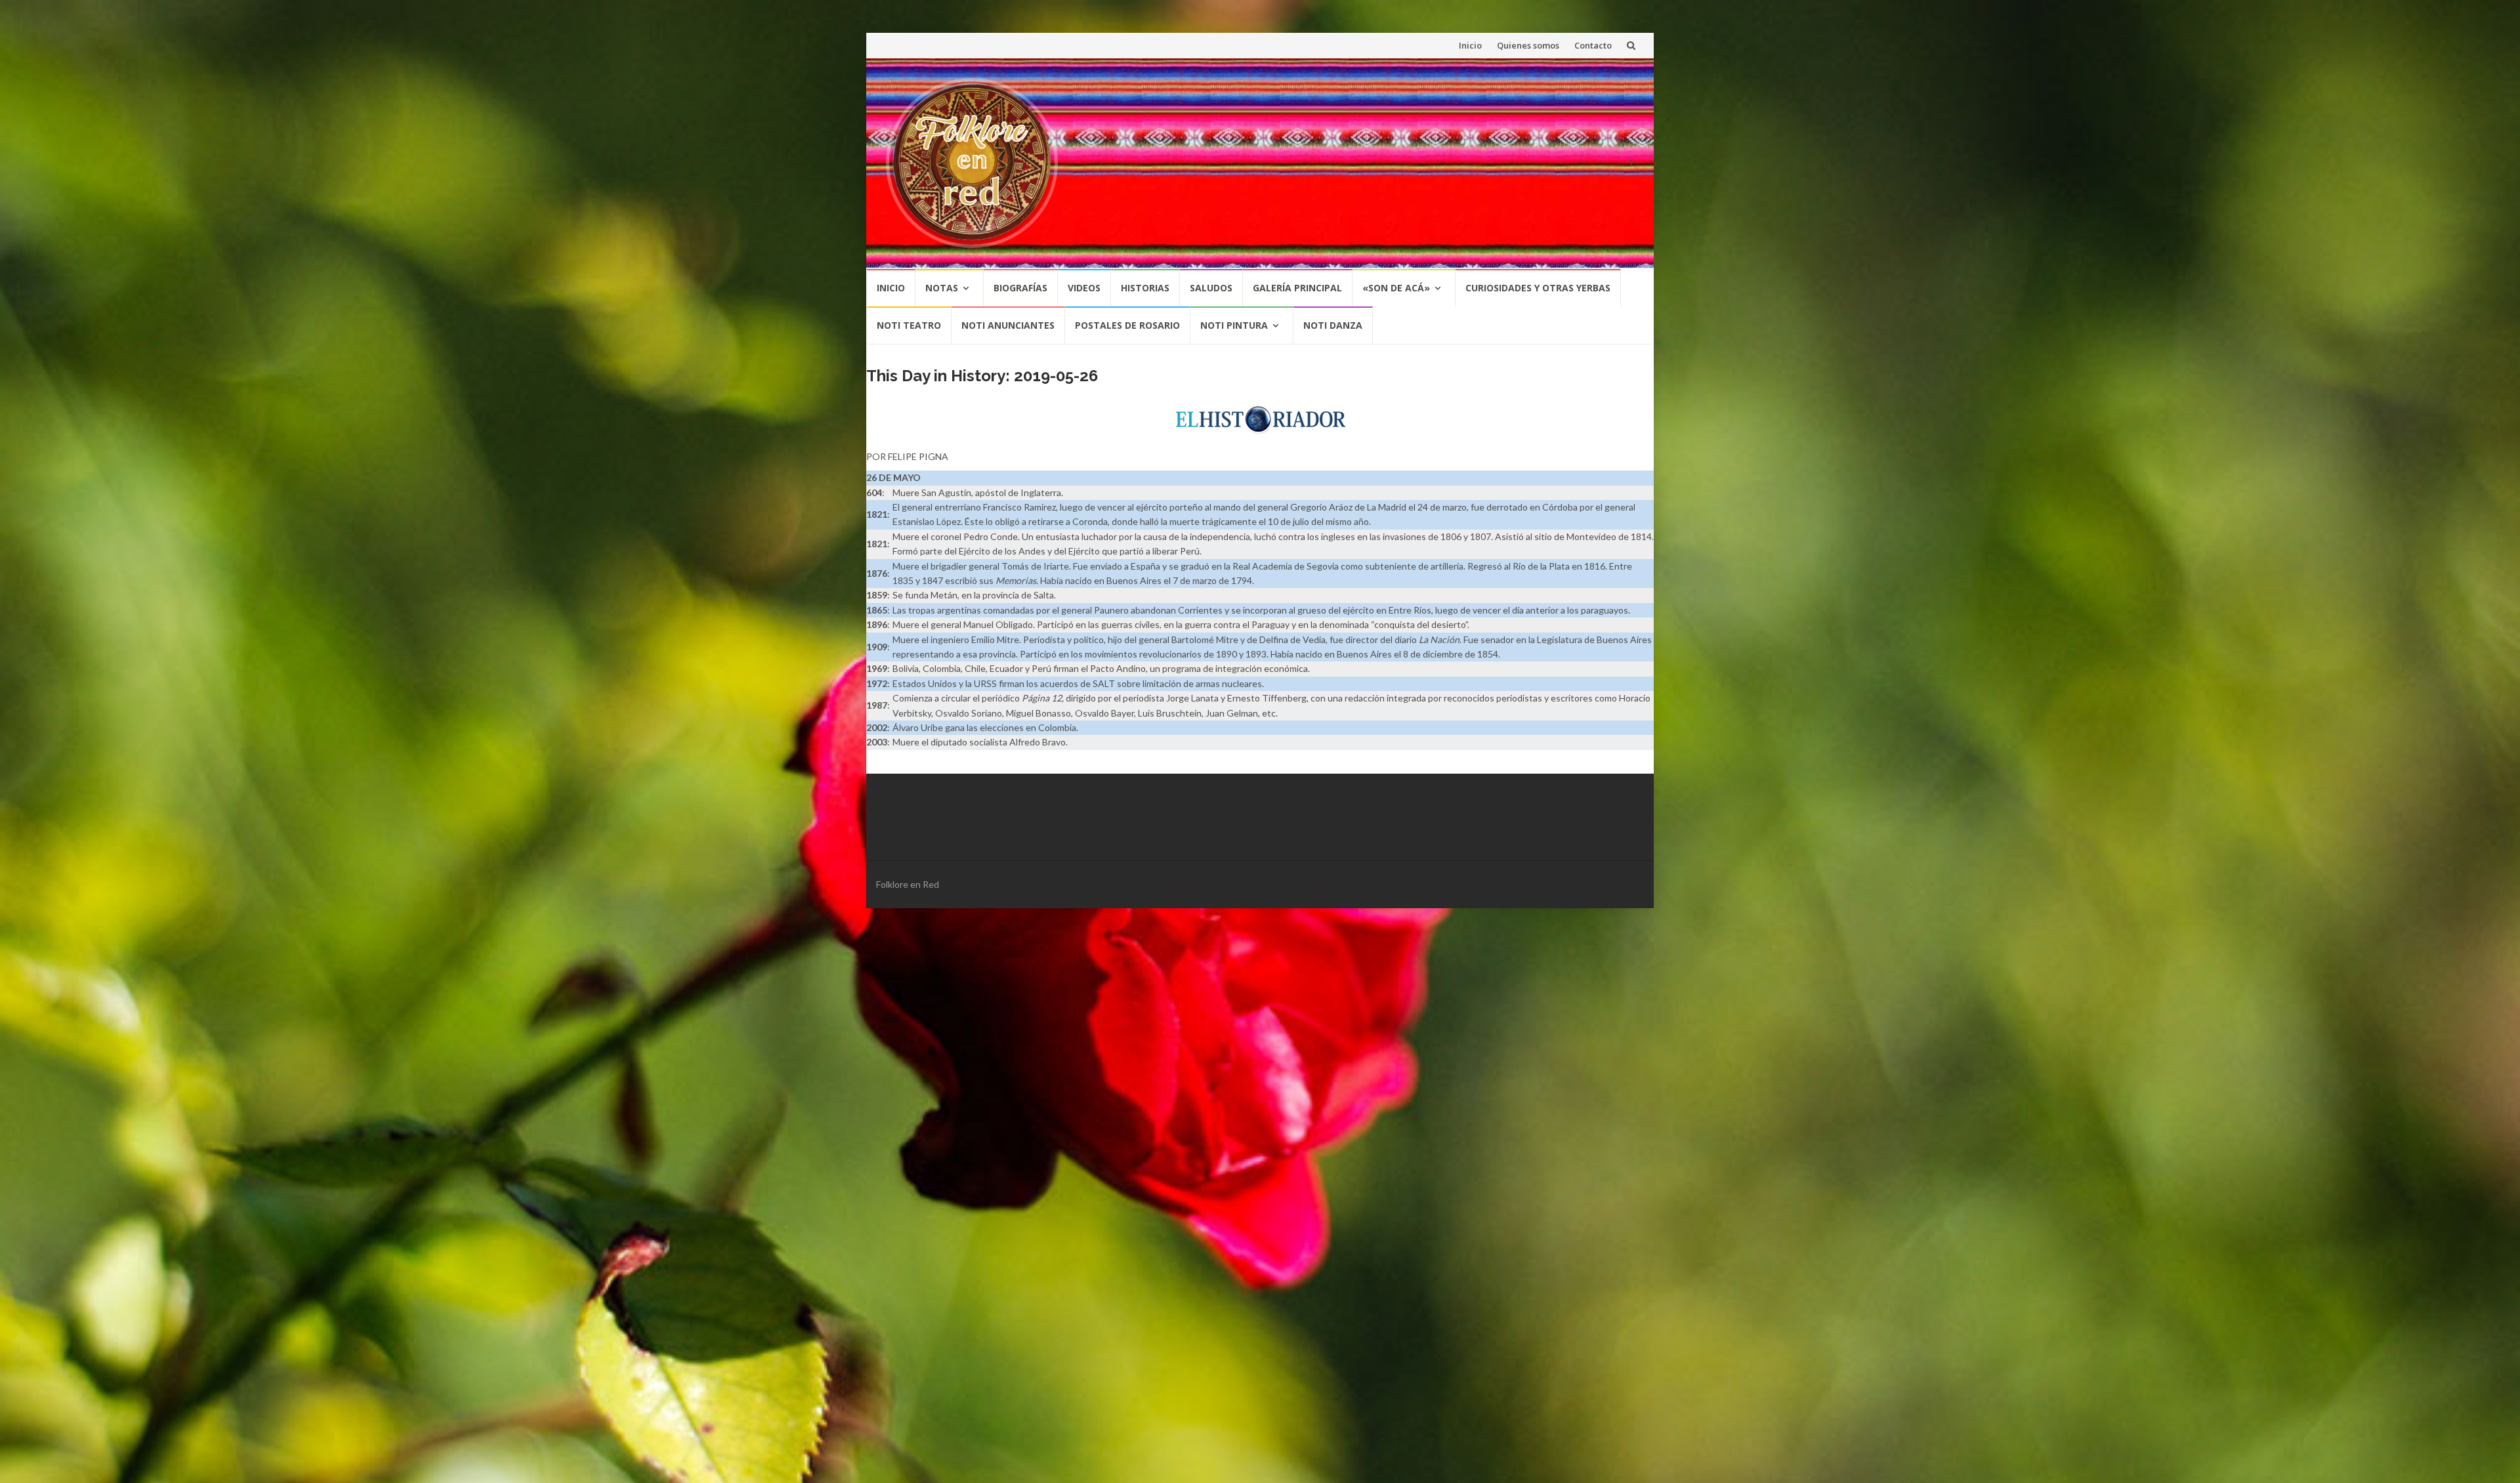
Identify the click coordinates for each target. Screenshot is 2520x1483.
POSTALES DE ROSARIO (1127, 325)
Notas (942, 288)
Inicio (1470, 45)
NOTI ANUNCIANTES (1008, 325)
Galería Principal (1297, 288)
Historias (1145, 288)
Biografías (1020, 288)
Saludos (1211, 288)
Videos (1084, 288)
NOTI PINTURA (1234, 325)
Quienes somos (1528, 45)
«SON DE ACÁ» (1396, 288)
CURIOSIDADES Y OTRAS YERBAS (1538, 288)
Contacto (1593, 45)
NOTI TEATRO (909, 325)
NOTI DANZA (1333, 325)
